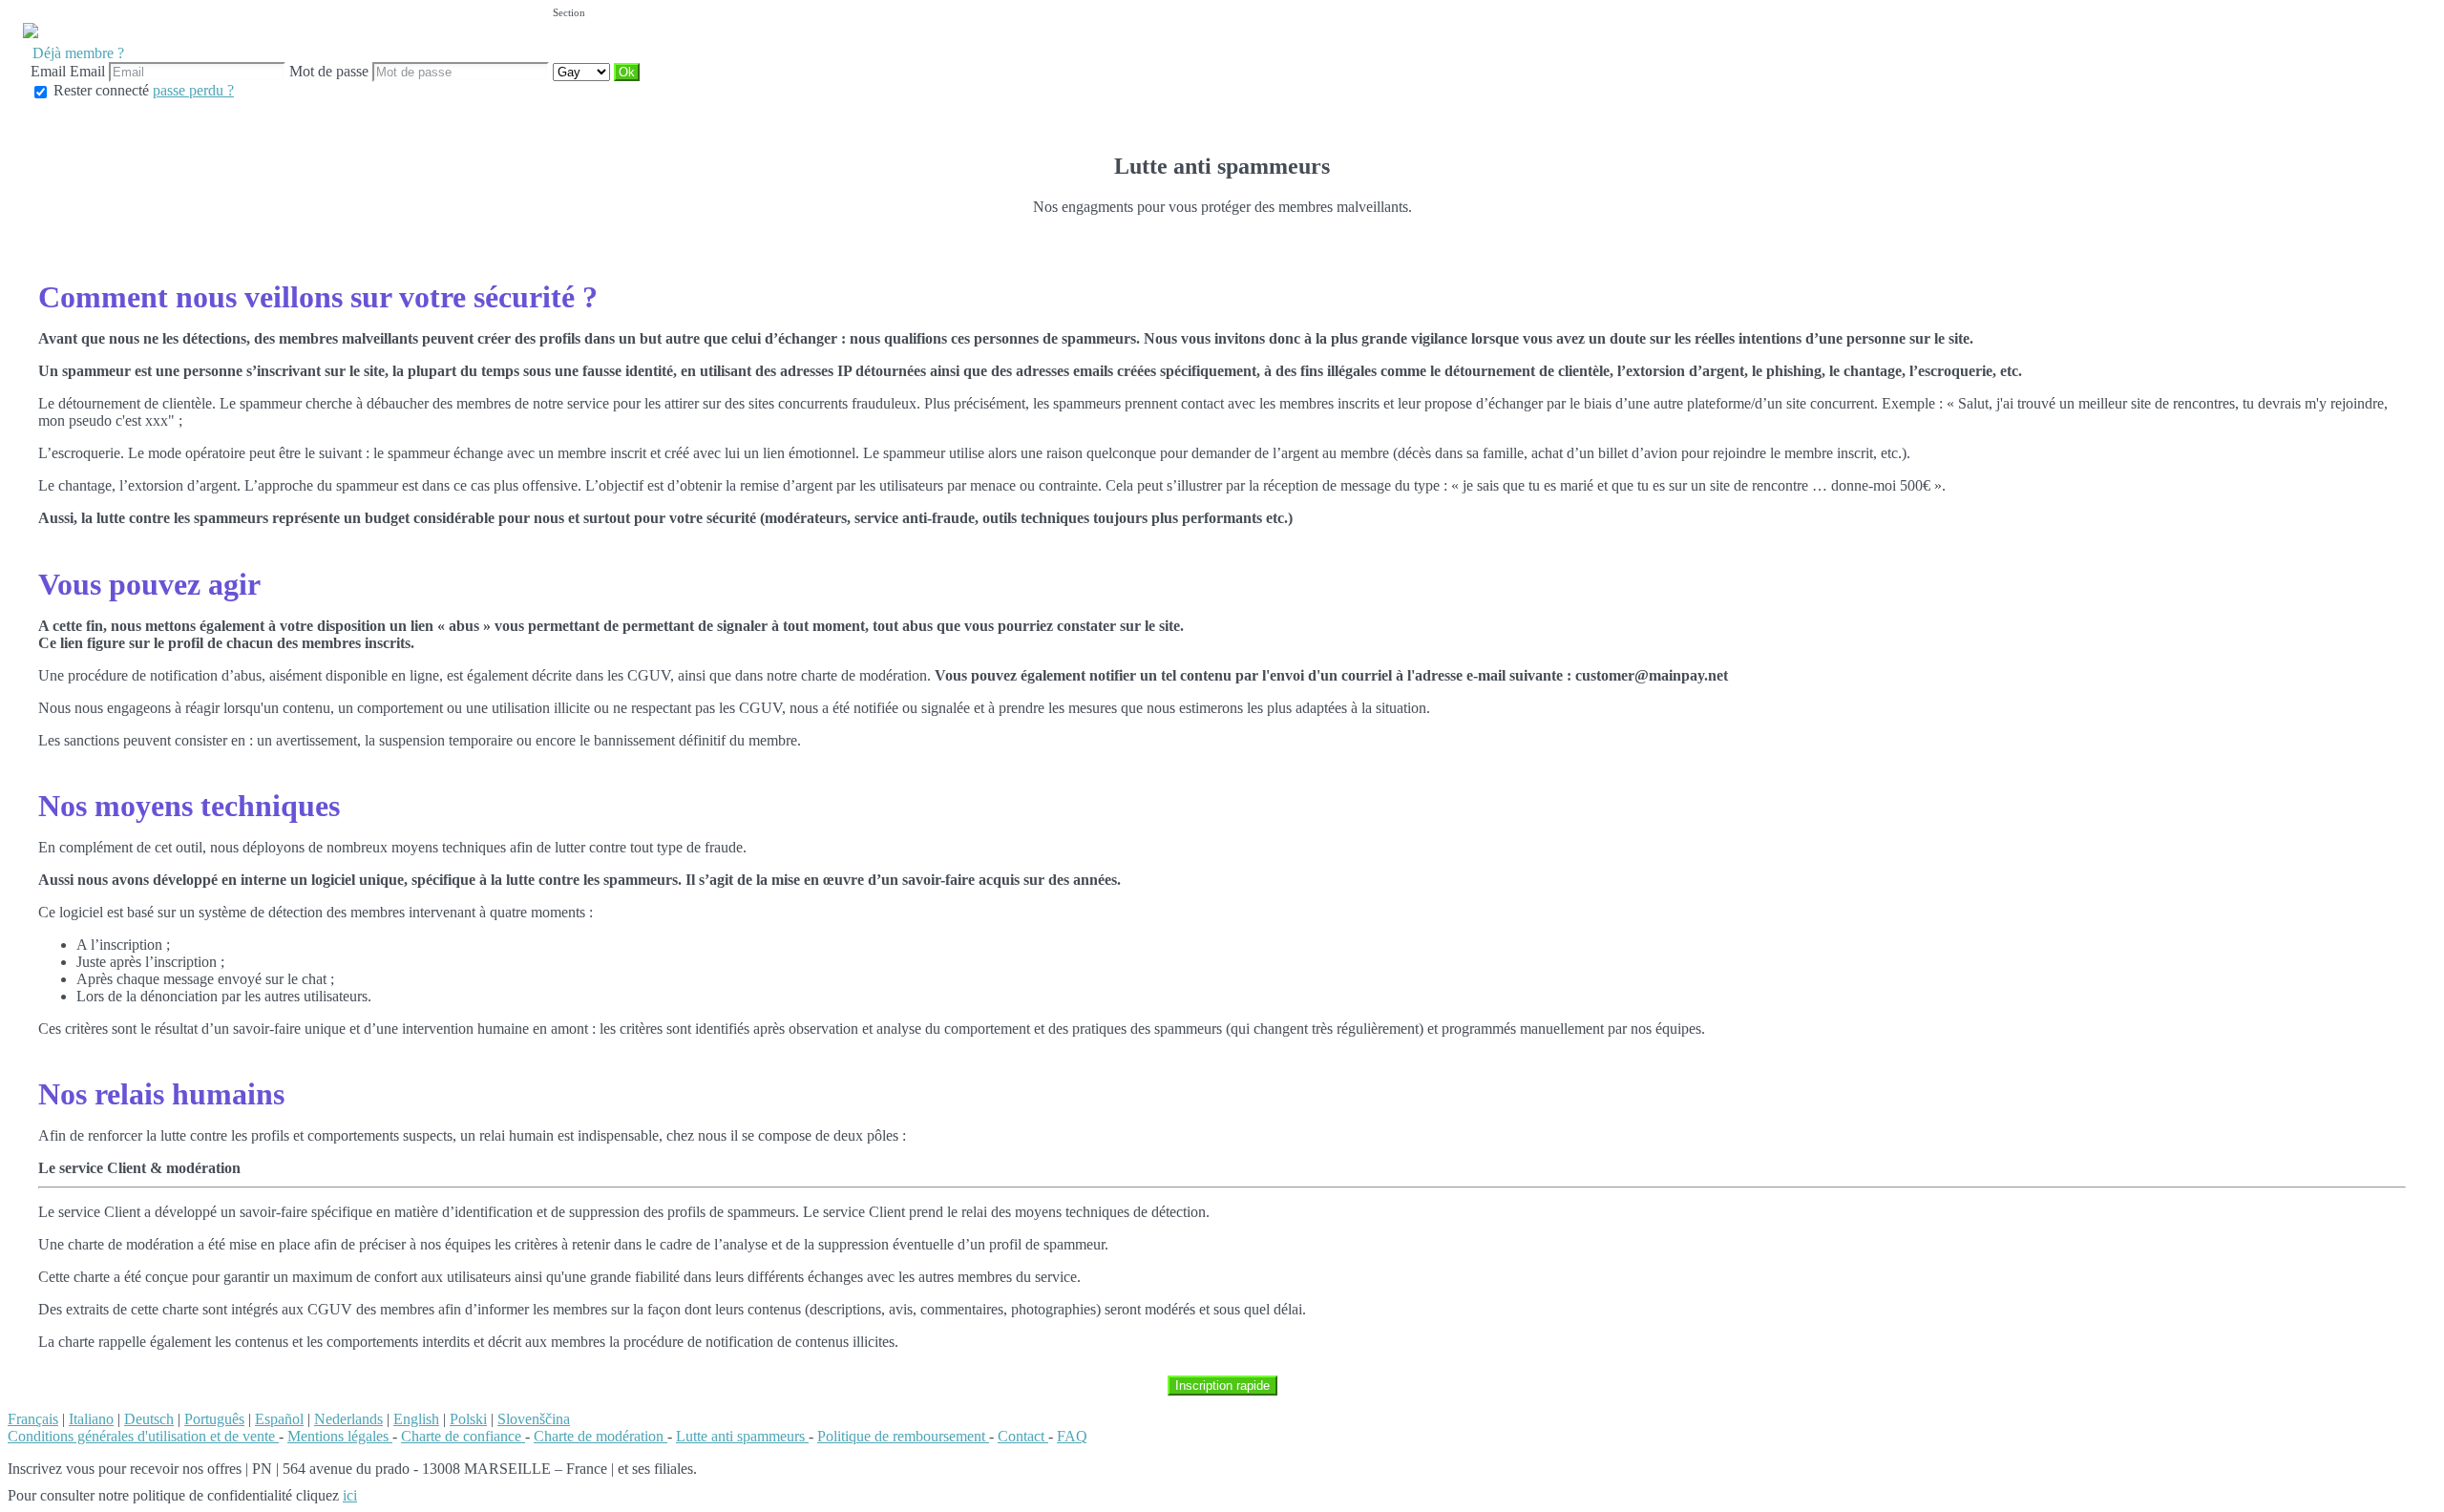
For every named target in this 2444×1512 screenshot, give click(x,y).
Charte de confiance (463, 1436)
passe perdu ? (193, 90)
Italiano (91, 1419)
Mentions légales (340, 1436)
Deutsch (149, 1419)
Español (279, 1419)
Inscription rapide (1222, 1386)
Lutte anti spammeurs (742, 1436)
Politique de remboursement (903, 1436)
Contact (1023, 1436)
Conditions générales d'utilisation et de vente (143, 1436)
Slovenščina (534, 1419)
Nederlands (348, 1419)
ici (350, 1495)
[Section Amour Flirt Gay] (583, 71)
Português (214, 1419)
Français (33, 1419)
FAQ (1072, 1436)
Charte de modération (600, 1436)
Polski (468, 1419)
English (416, 1419)
